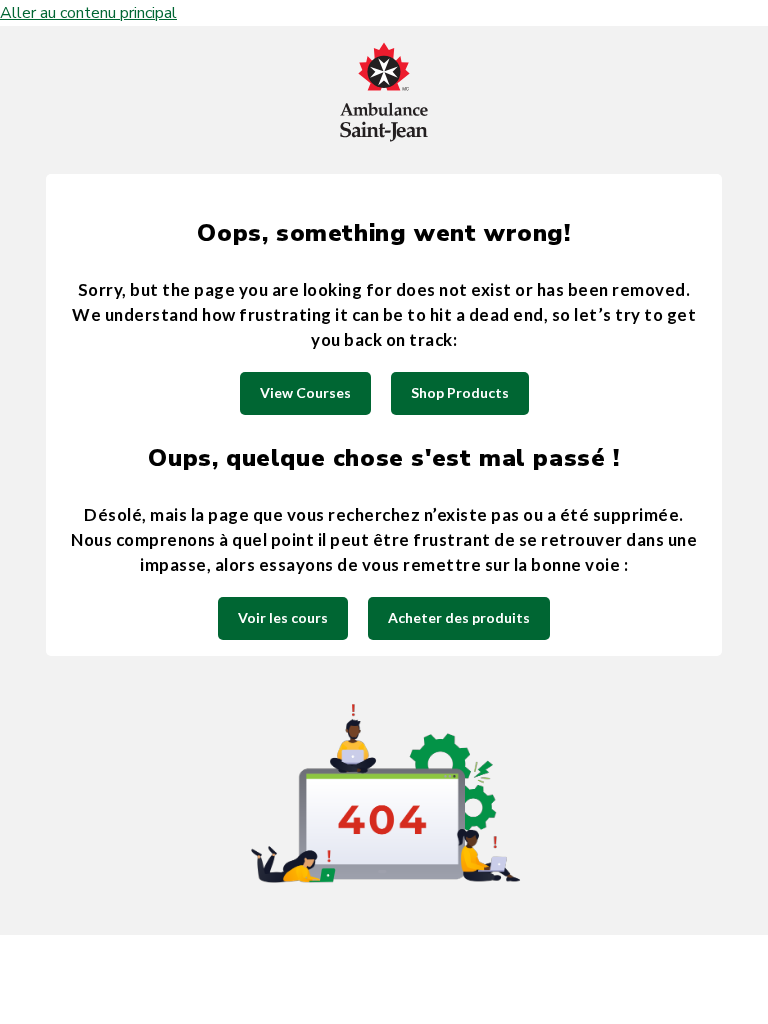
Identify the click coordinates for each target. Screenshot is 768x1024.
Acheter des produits (459, 617)
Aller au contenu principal (88, 13)
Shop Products (460, 392)
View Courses (305, 392)
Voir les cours (283, 617)
